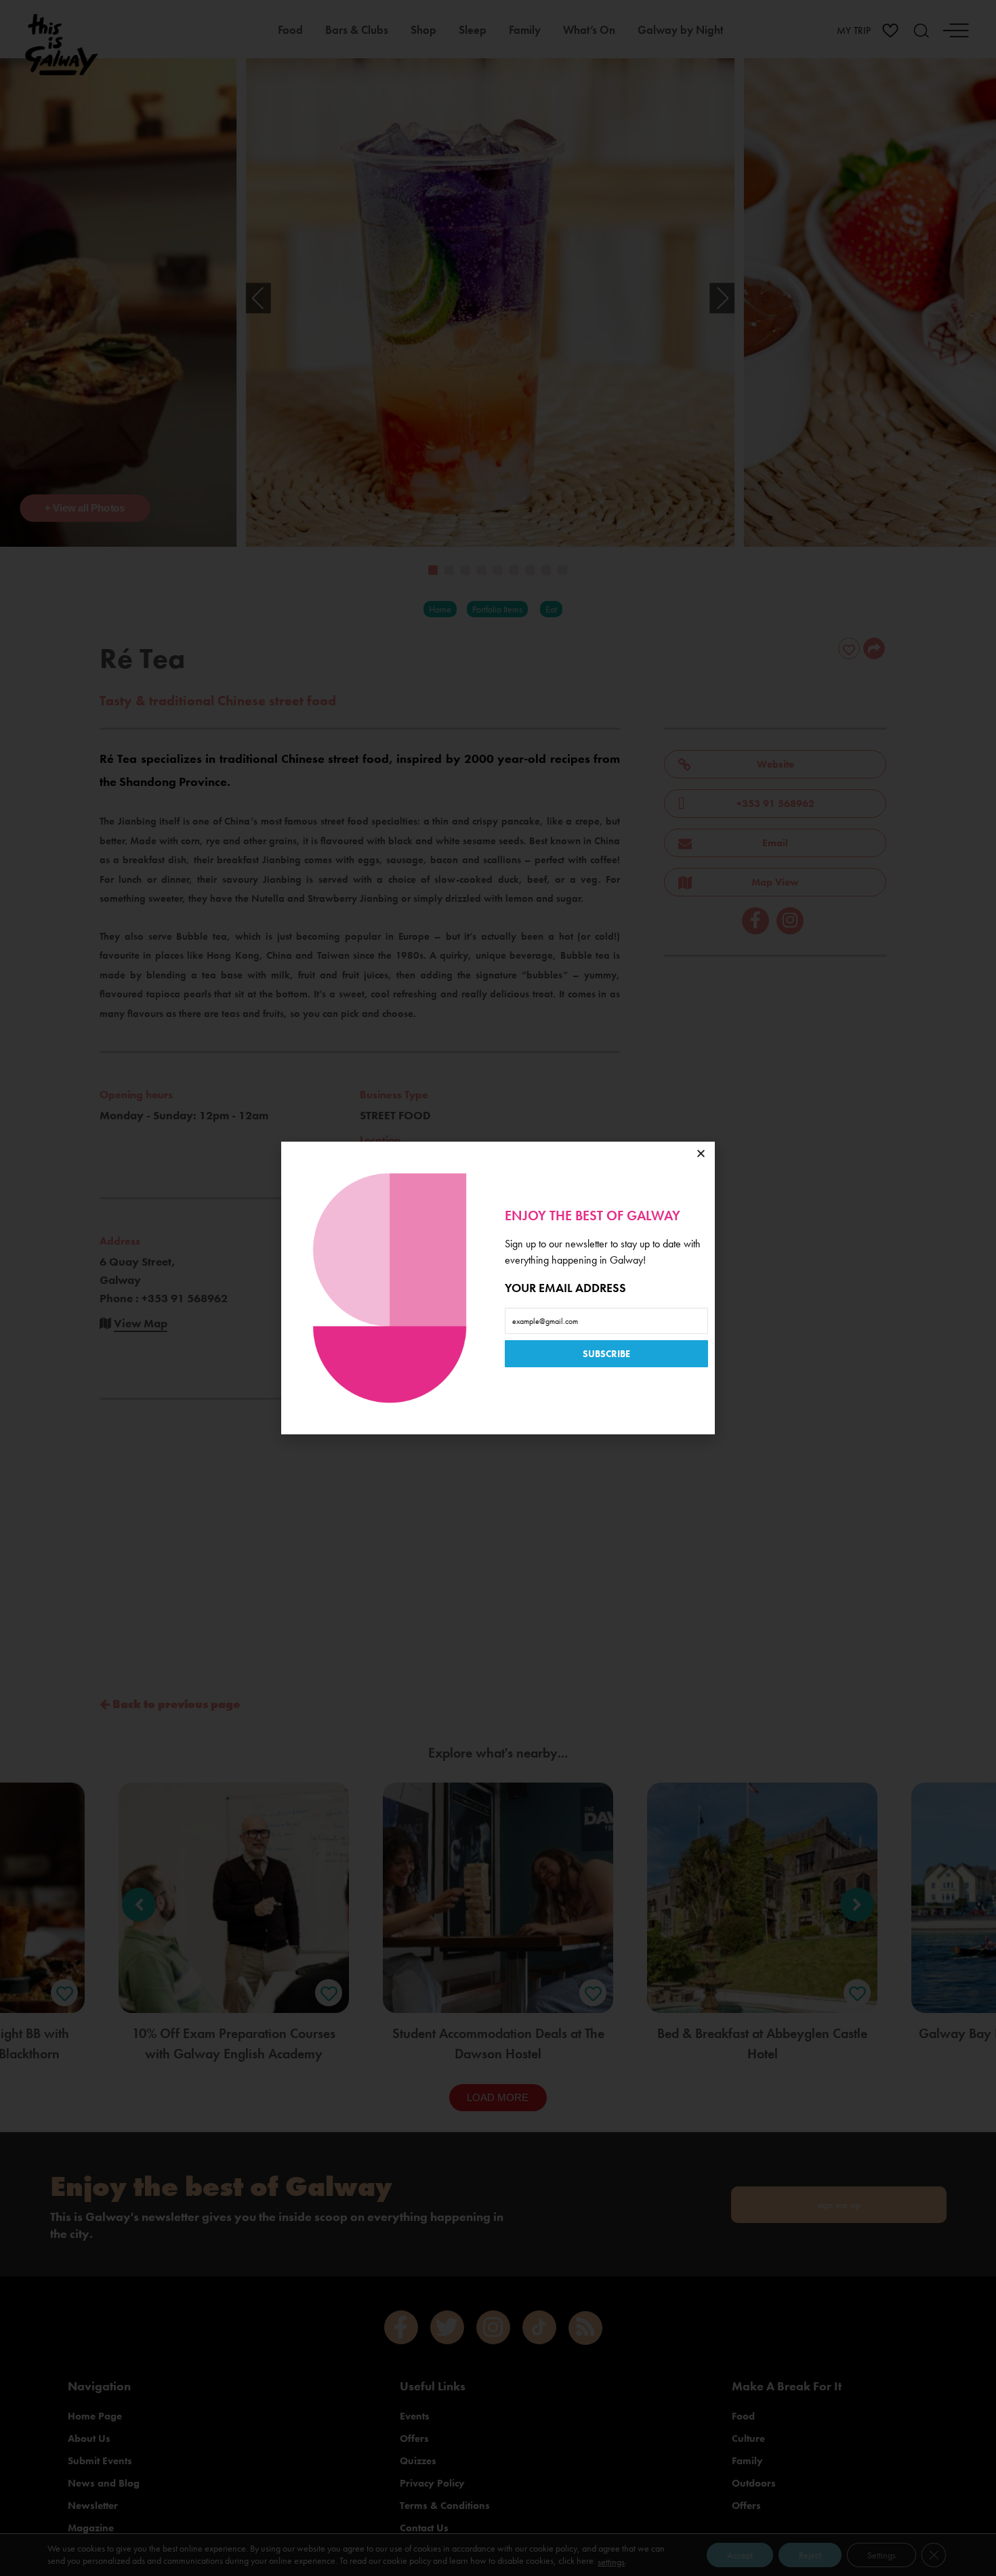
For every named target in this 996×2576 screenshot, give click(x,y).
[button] (701, 1154)
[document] (498, 1288)
